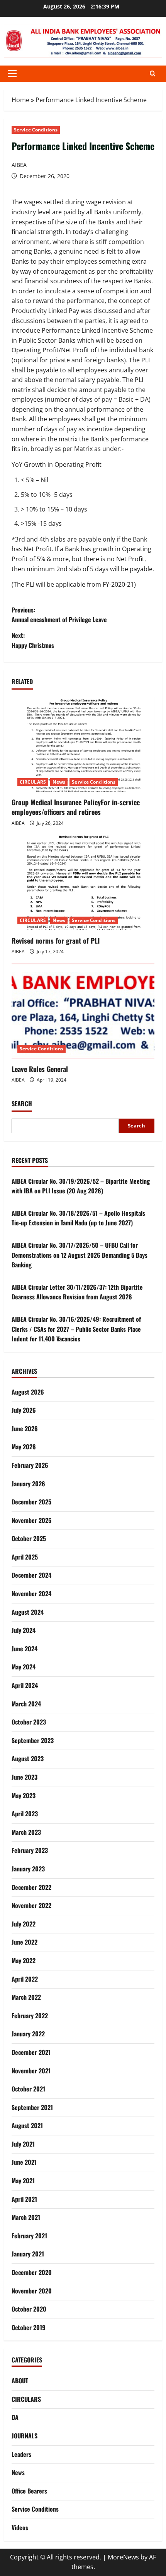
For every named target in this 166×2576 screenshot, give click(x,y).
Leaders (21, 2454)
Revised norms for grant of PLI (56, 941)
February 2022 (30, 2016)
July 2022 (24, 1924)
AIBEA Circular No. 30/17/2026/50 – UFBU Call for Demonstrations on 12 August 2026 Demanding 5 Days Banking (80, 1255)
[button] (12, 74)
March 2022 (26, 1997)
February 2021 (29, 2236)
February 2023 (30, 1850)
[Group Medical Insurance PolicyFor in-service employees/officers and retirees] (83, 745)
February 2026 (30, 1465)
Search (22, 1104)
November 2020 (32, 2291)
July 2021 (23, 2144)
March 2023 (26, 1832)
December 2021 (31, 2052)
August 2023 (28, 1758)
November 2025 (31, 1520)
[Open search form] (153, 73)
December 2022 (31, 1887)
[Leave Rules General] (83, 1011)
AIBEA (19, 165)
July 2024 (24, 1630)
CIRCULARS (33, 782)
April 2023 (25, 1814)
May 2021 (23, 2181)
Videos (20, 2527)
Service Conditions (36, 130)
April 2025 (25, 1557)
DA (15, 2417)
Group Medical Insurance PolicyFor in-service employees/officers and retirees (76, 807)
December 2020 (32, 2272)
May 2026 (24, 1447)
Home (20, 100)
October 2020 (29, 2309)
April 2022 (25, 1979)
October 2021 (28, 2089)
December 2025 (31, 1502)
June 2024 (25, 1649)
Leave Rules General (40, 1069)
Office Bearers (29, 2491)
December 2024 (31, 1575)
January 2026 (28, 1484)
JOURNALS (25, 2436)
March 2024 (26, 1704)
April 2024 (25, 1685)
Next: (33, 640)
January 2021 (28, 2254)
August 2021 (27, 2125)
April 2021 (24, 2199)
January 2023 (28, 1869)
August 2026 (28, 1392)
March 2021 (26, 2217)
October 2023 (29, 1722)
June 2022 (25, 1942)
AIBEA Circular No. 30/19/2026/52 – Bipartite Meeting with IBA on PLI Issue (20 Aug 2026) (81, 1186)
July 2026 (24, 1410)
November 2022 (31, 1905)
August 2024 (28, 1612)
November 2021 (31, 2071)
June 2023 (25, 1777)
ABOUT (20, 2381)
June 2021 (24, 2162)
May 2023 (24, 1795)
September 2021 (32, 2107)
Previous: (59, 615)
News (59, 782)
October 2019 (29, 2327)
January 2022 (28, 2034)
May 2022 (24, 1960)
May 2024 (24, 1667)
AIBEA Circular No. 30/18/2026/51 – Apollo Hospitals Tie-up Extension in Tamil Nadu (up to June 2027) (78, 1218)
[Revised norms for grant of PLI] (83, 883)
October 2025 (29, 1538)
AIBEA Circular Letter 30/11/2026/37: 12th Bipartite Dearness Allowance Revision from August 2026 (77, 1292)
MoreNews (123, 2557)
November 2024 (31, 1593)
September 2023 (33, 1740)
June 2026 (25, 1428)
